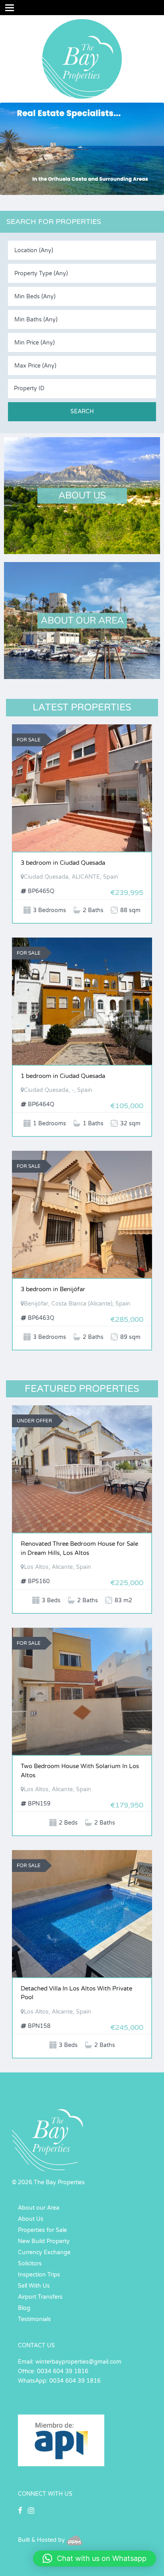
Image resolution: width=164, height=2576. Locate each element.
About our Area (39, 2208)
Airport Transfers (40, 2297)
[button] (95, 2558)
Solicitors (30, 2264)
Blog (24, 2308)
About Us (31, 2219)
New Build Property (44, 2241)
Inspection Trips (39, 2275)
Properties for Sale (42, 2230)
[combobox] (82, 250)
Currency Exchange (44, 2252)
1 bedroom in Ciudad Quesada (63, 1076)
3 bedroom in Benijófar (53, 1289)
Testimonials (34, 2319)
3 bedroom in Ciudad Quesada (63, 863)
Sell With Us (34, 2286)
